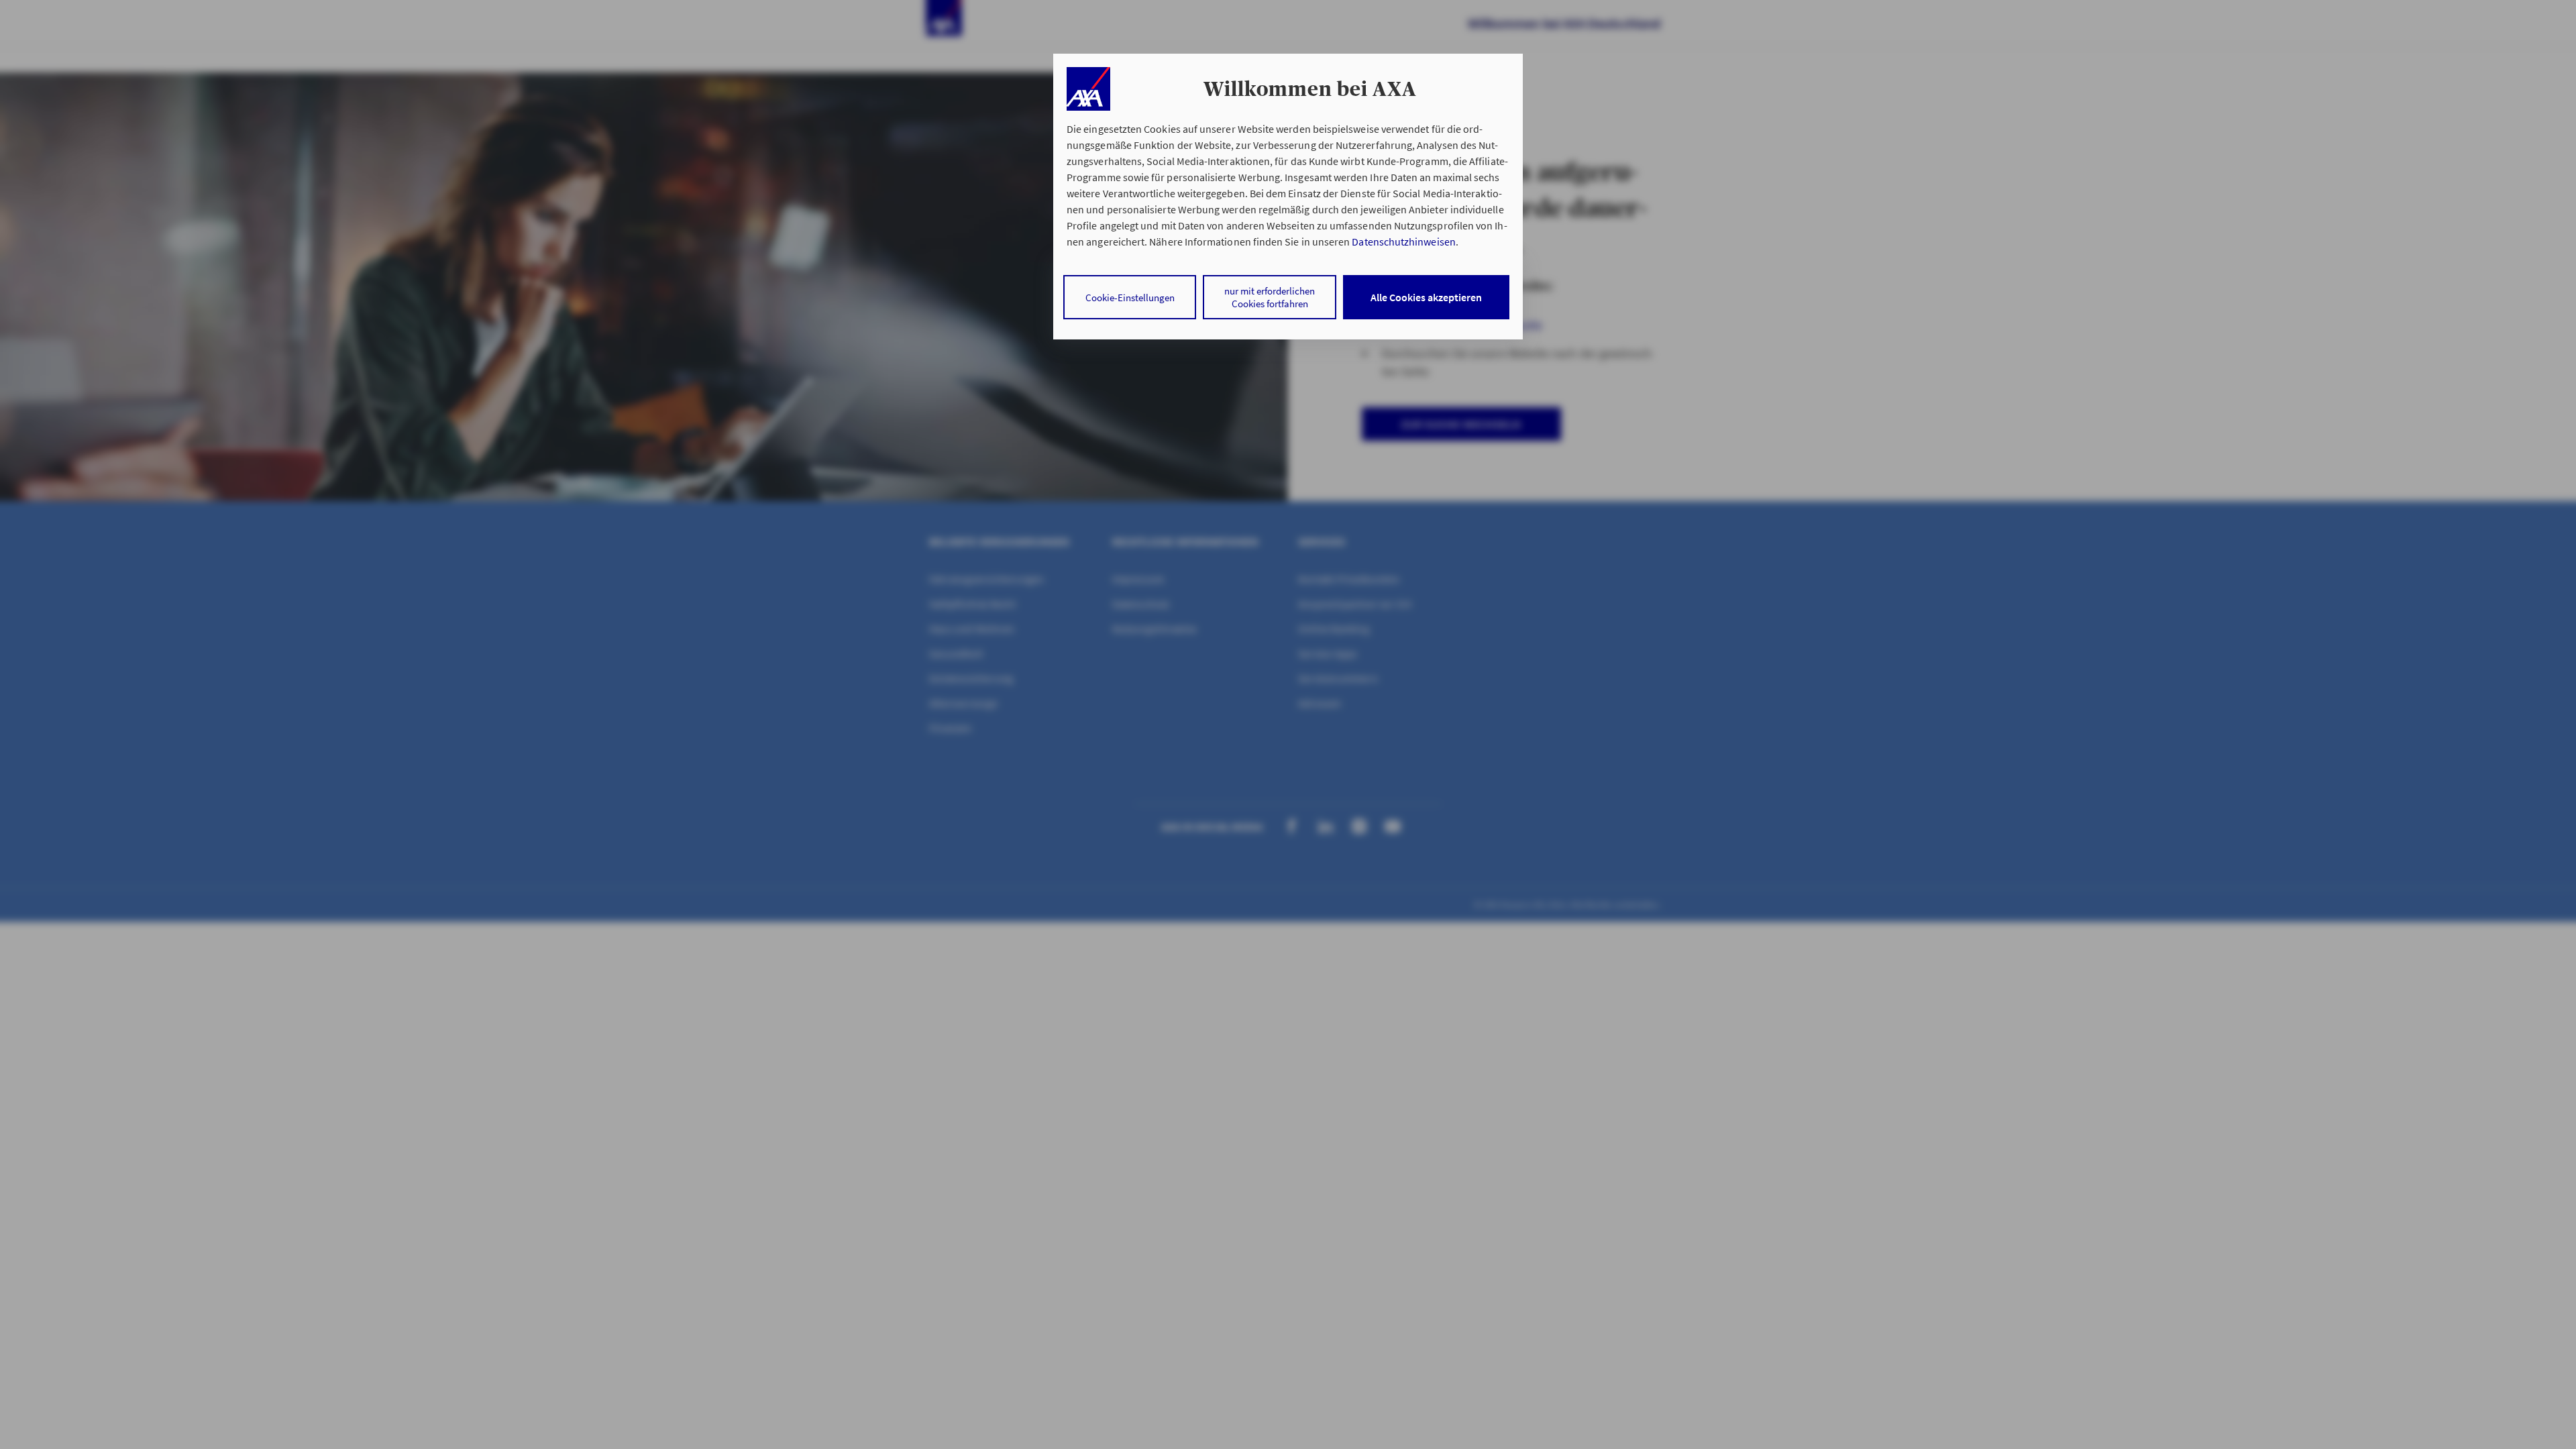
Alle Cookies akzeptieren (1426, 297)
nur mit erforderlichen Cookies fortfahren (1270, 297)
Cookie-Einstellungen (1130, 298)
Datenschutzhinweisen (1403, 241)
